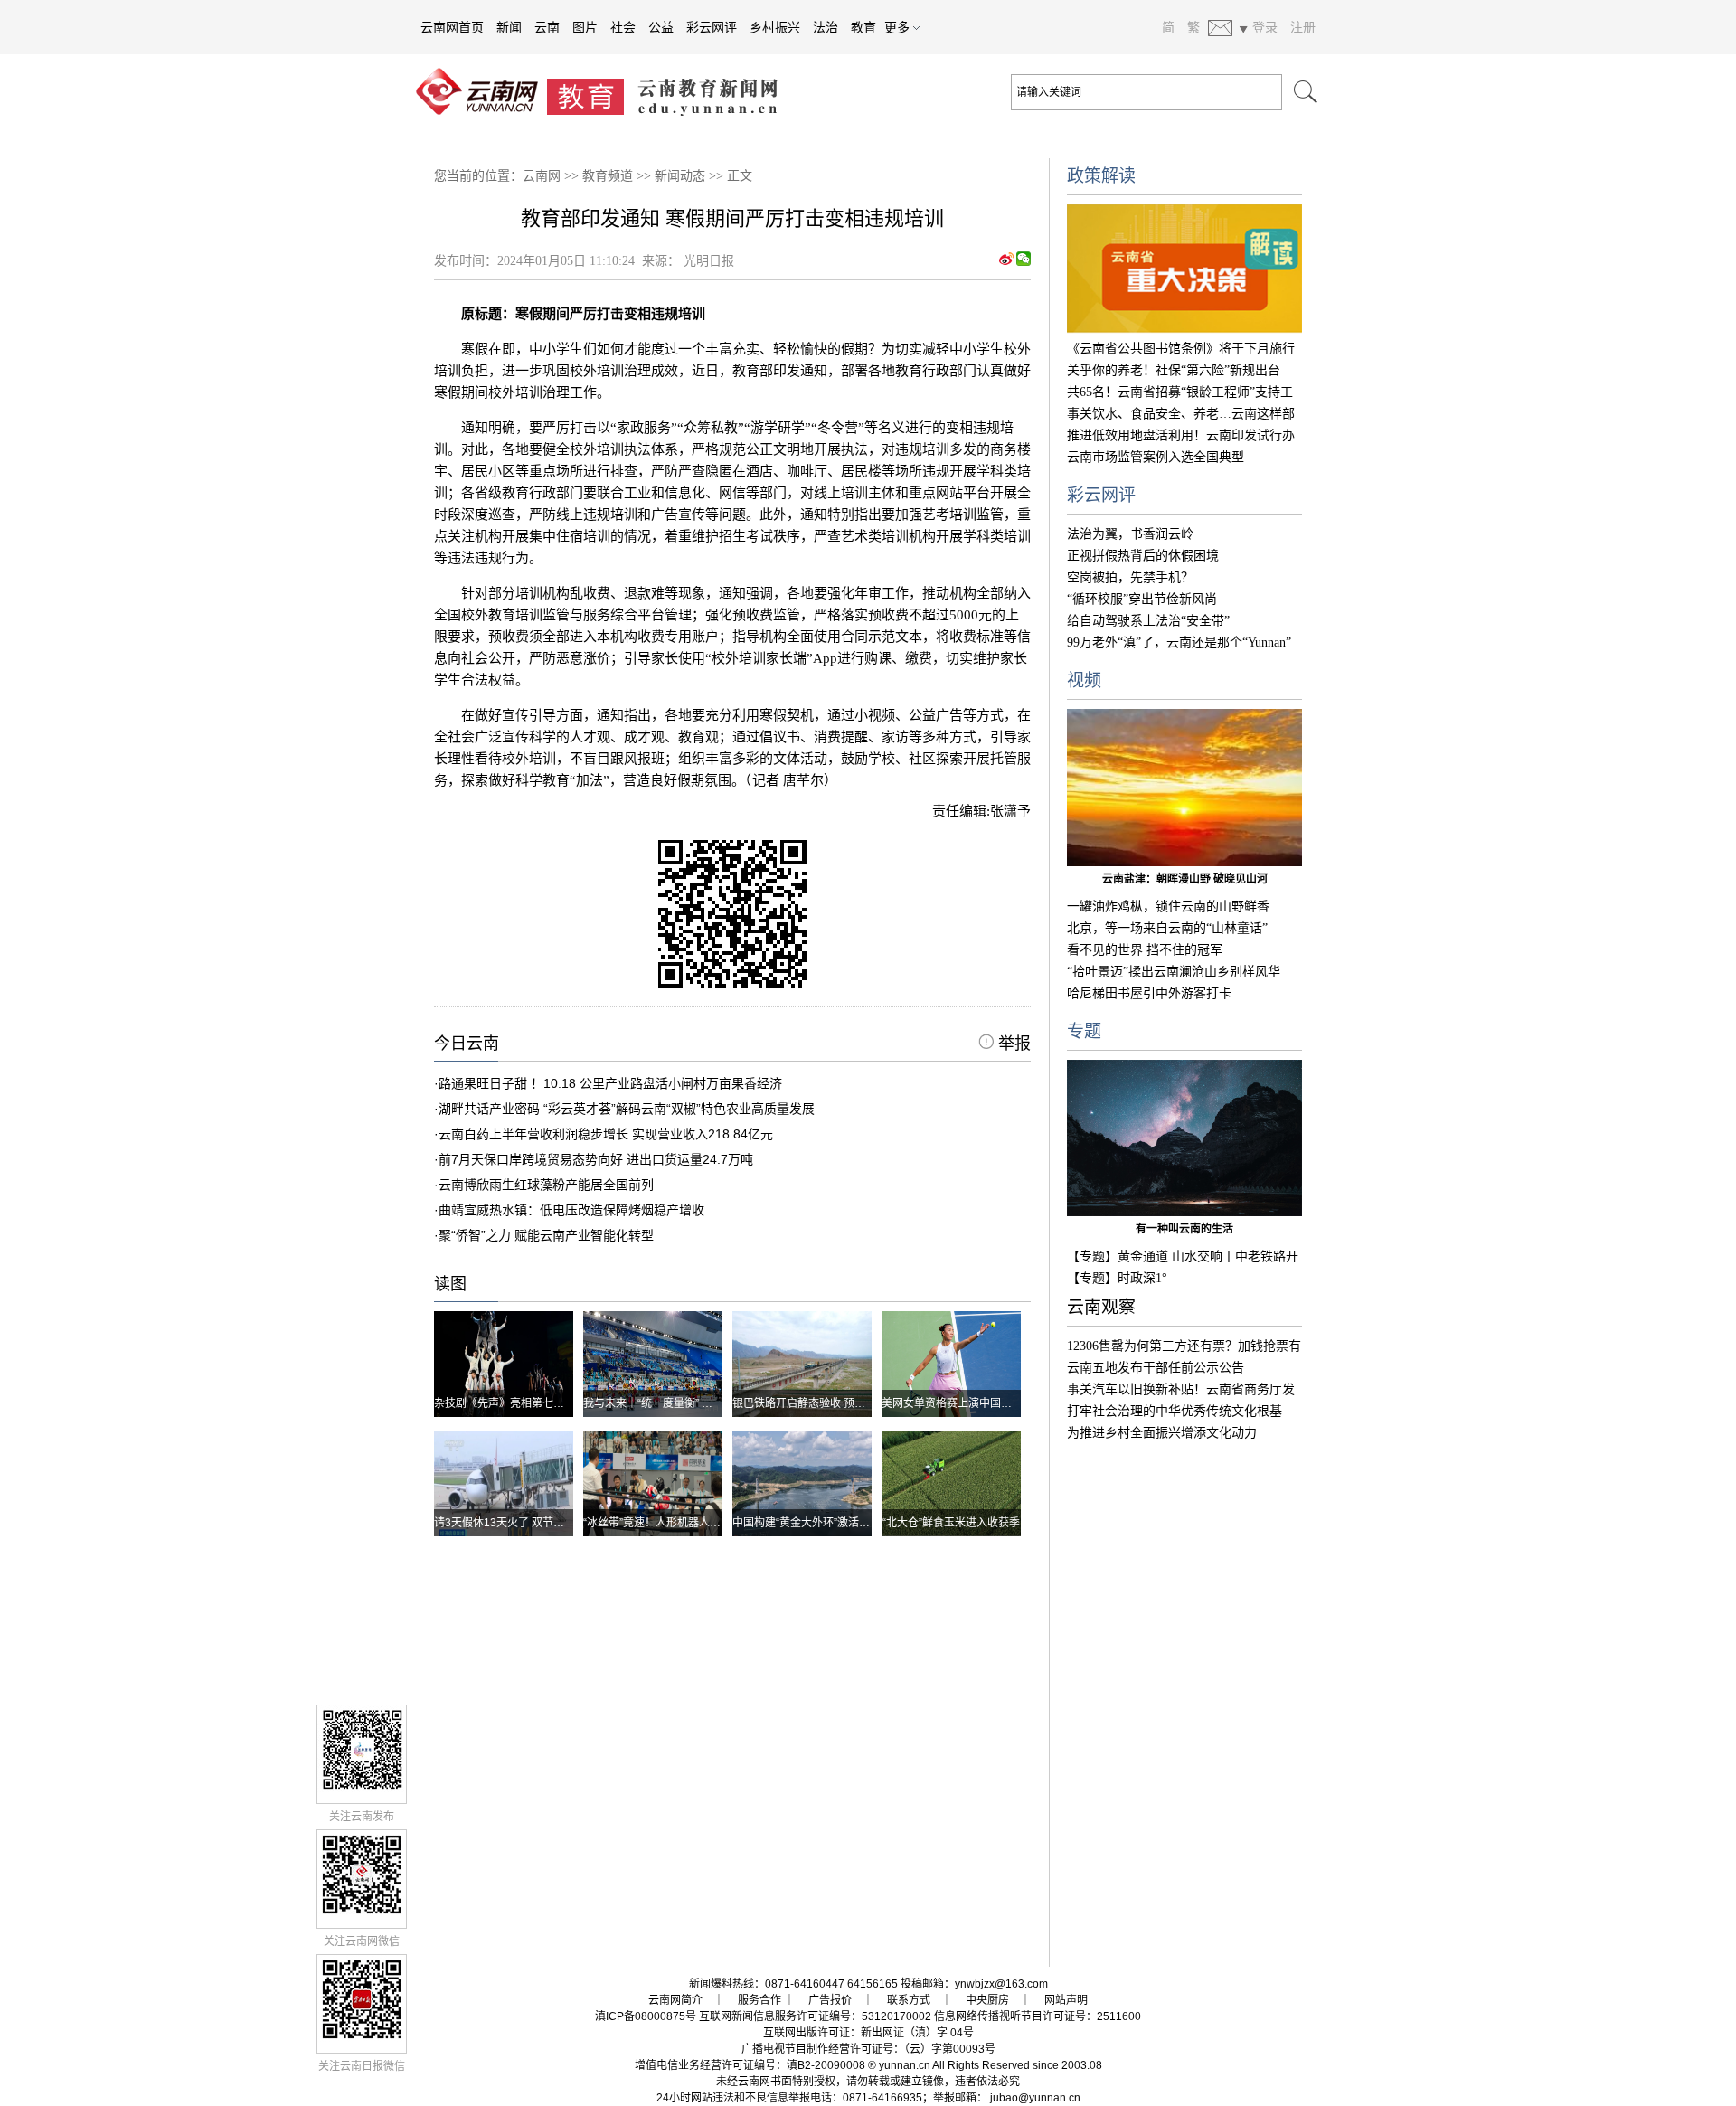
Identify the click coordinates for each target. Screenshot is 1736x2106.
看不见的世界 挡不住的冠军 (1145, 950)
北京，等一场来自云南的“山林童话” (1167, 928)
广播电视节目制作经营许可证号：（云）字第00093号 (868, 2049)
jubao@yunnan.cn (1035, 2098)
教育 (863, 27)
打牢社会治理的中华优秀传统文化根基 (1175, 1411)
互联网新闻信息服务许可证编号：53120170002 (815, 2016)
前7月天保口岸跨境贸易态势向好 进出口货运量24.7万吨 (596, 1159)
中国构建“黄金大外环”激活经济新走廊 (823, 1523)
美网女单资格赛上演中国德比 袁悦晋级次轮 (986, 1403)
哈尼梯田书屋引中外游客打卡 (1149, 993)
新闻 (509, 27)
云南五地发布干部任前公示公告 (1156, 1368)
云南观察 (1101, 1307)
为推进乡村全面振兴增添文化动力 (1162, 1433)
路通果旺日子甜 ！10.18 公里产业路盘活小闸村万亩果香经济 (610, 1083)
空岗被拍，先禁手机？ (1130, 577)
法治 (826, 27)
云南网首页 (452, 27)
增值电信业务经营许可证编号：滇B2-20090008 (750, 2065)
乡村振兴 (775, 27)
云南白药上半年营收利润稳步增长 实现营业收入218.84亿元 (606, 1134)
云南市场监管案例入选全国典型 (1156, 457)
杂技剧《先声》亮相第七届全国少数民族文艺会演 (553, 1403)
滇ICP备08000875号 (646, 2016)
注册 (1303, 27)
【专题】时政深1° (1117, 1278)
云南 (547, 27)
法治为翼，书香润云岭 (1130, 534)
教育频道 (608, 176)
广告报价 (830, 2000)
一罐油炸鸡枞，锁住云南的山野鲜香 (1168, 907)
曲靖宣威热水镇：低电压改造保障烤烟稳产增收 (571, 1210)
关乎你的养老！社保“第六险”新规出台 (1174, 370)
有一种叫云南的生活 (1184, 1229)
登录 (1265, 27)
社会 (623, 27)
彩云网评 (712, 27)
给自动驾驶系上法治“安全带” (1148, 621)
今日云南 (467, 1044)
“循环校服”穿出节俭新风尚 (1142, 599)
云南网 (542, 176)
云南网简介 (675, 2000)
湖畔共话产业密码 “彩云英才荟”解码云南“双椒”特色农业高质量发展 (627, 1109)
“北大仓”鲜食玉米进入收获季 (951, 1523)
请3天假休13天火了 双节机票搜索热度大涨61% (548, 1523)
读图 (450, 1284)
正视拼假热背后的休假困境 (1143, 556)
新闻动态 (680, 176)
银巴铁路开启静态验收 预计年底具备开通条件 (842, 1403)
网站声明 (1066, 2000)
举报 (1012, 1044)
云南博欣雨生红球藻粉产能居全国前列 (546, 1185)
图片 (585, 27)
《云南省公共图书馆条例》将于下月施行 (1181, 349)
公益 (661, 27)
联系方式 (909, 2000)
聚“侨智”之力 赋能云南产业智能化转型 (546, 1235)
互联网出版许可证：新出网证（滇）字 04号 (868, 2033)
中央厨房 (987, 2000)
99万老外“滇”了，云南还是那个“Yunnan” (1179, 642)
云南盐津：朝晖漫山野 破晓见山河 (1185, 879)
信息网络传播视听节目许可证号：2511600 (1038, 2016)
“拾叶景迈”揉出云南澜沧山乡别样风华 (1174, 972)
